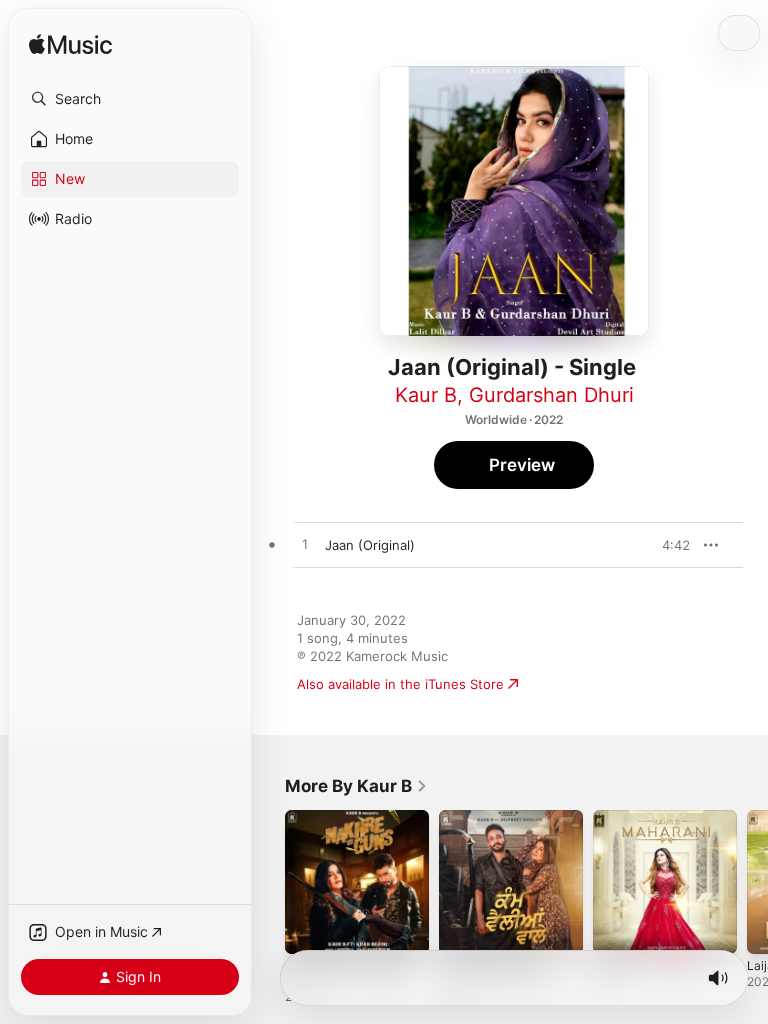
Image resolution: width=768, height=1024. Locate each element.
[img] (70, 45)
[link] (356, 786)
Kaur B (426, 395)
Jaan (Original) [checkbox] (370, 545)
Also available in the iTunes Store (400, 684)
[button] (130, 99)
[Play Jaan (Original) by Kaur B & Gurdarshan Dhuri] (305, 545)
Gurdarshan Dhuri (551, 395)
